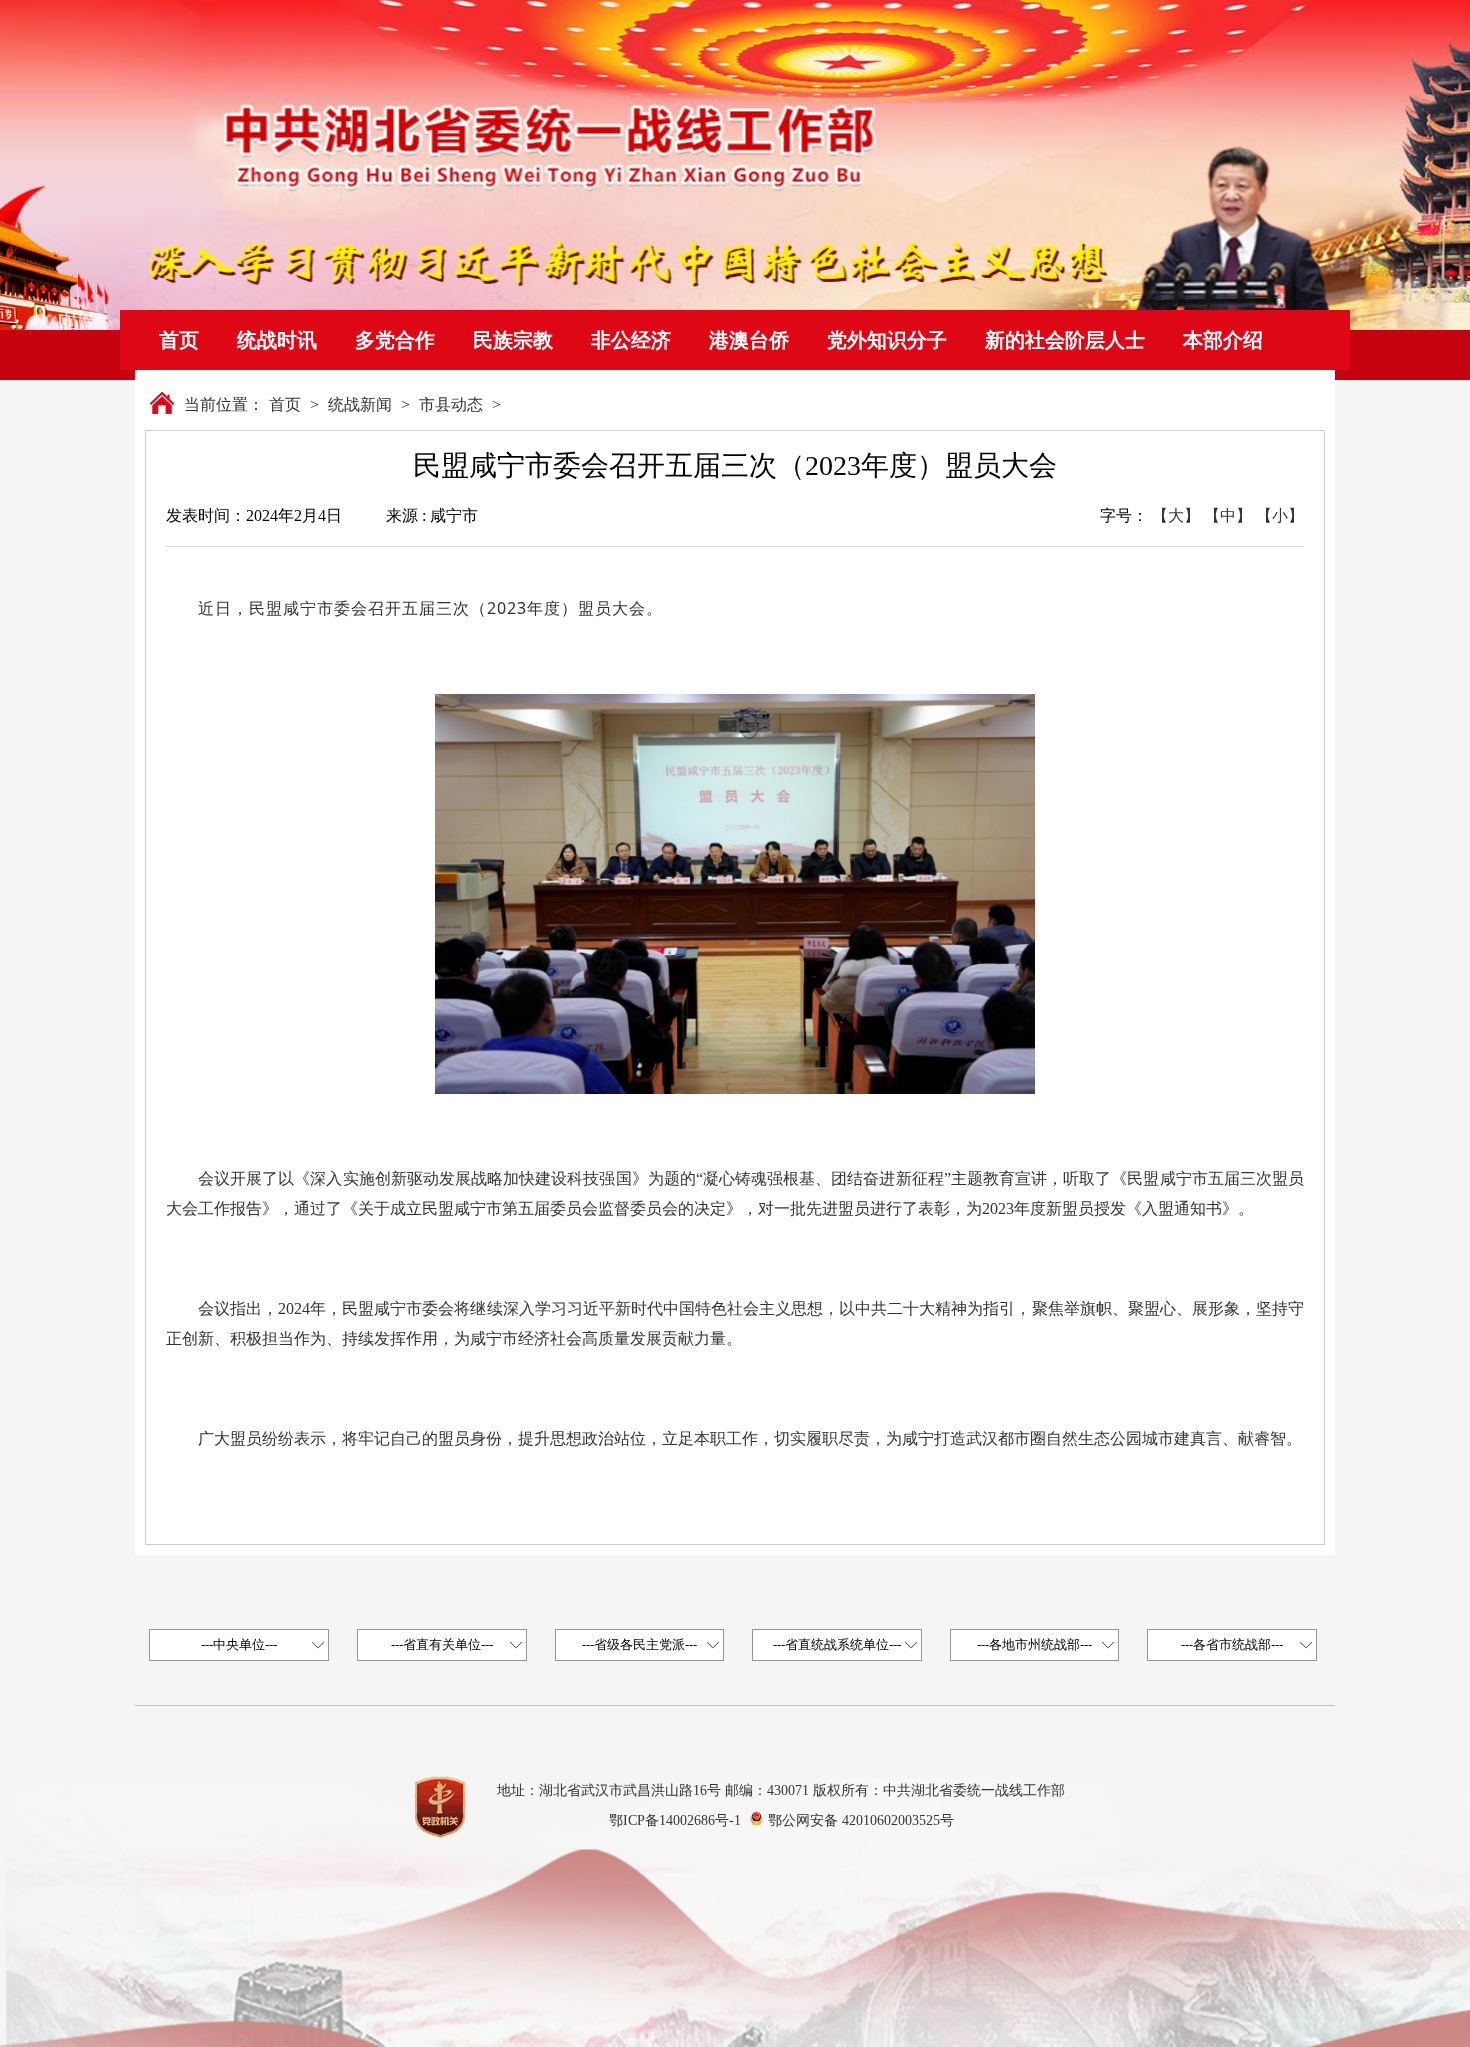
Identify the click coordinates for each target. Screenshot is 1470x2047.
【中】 (1228, 515)
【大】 (1176, 515)
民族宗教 (513, 340)
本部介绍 (1223, 340)
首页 (179, 340)
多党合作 (395, 340)
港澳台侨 (749, 340)
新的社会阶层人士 (1065, 340)
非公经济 (631, 340)
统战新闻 (360, 404)
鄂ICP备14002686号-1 (675, 1820)
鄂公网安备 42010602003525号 (861, 1820)
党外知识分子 (887, 340)
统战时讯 (277, 340)
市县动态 (451, 404)
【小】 (1280, 515)
